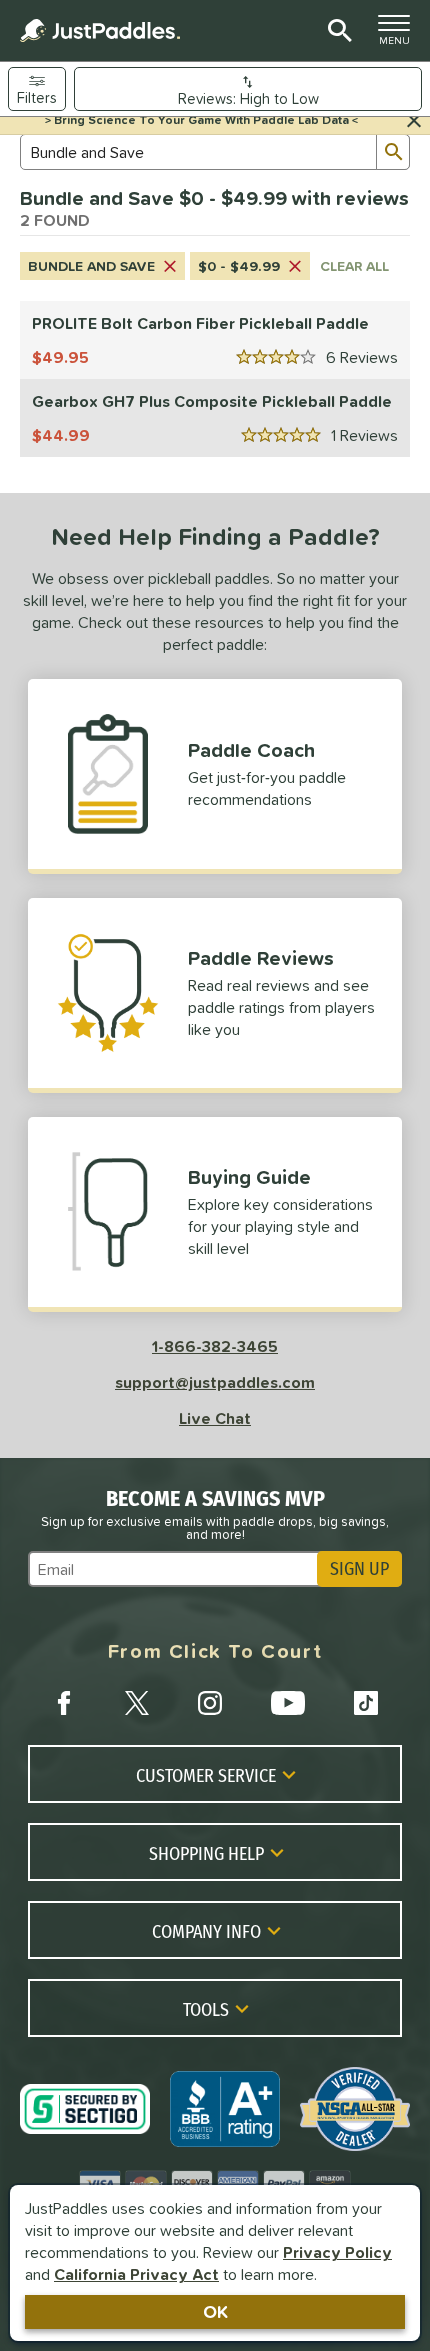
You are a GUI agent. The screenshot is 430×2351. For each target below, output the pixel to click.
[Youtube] (288, 1703)
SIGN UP (359, 1569)
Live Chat (215, 1418)
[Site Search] (336, 31)
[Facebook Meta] (64, 1703)
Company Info (206, 1931)
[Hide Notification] (414, 121)
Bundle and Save (91, 266)
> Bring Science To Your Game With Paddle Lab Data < (201, 120)
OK (215, 2311)
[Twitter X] (137, 1703)
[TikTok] (366, 1703)
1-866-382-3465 (215, 1346)
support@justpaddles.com (215, 1382)
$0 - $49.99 (239, 266)
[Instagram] (210, 1703)
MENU (400, 35)
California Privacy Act (136, 2274)
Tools (206, 2009)
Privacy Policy (337, 2252)
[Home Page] (100, 30)
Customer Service (206, 1775)
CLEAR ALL (354, 266)
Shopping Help (206, 1853)
